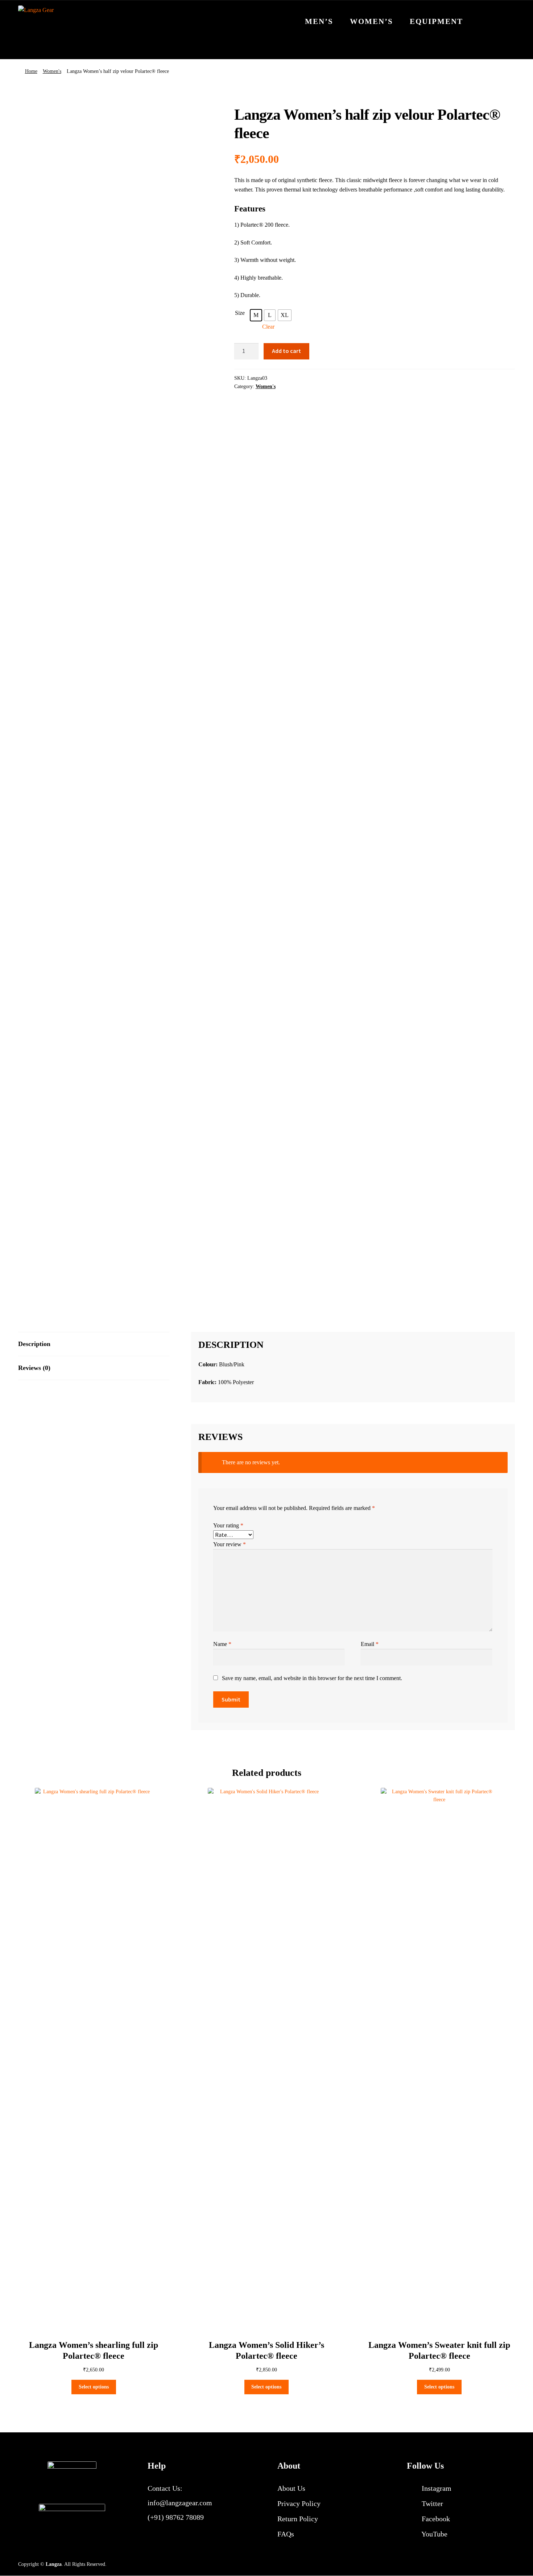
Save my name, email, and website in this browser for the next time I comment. (312, 1678)
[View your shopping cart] (502, 17)
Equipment (436, 21)
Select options (94, 2387)
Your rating (228, 1525)
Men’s (319, 21)
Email (370, 1644)
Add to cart (286, 351)
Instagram (436, 2488)
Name (222, 1644)
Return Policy (298, 2519)
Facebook (435, 2519)
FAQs (286, 2534)
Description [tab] (34, 1344)
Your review (230, 1544)
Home (31, 71)
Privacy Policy (299, 2503)
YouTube (434, 2534)
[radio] (256, 315)
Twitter (431, 2503)
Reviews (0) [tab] (34, 1368)
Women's (52, 71)
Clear (268, 327)
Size (240, 313)
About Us (291, 2488)
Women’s (371, 21)
